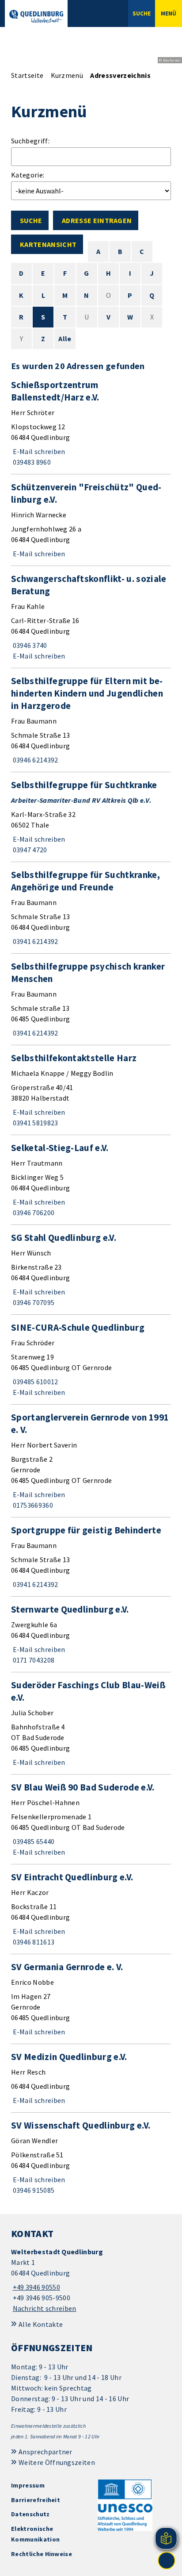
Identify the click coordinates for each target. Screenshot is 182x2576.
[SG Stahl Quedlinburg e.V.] (91, 1270)
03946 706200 (33, 1213)
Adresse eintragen (97, 220)
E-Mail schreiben (38, 451)
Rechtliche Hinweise (42, 2554)
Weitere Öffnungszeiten (57, 2462)
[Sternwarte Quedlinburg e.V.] (91, 1634)
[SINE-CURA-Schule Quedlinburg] (91, 1359)
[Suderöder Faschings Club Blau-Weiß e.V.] (91, 1723)
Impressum (28, 2485)
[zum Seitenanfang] (167, 2561)
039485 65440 (33, 1841)
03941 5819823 (35, 1123)
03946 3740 (29, 645)
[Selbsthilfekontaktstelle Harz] (91, 1090)
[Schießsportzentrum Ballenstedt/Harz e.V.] (91, 423)
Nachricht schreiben (45, 2308)
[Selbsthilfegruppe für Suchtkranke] (91, 817)
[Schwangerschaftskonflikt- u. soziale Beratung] (91, 617)
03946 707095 (33, 1302)
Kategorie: (28, 175)
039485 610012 (35, 1382)
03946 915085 (33, 2190)
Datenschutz (30, 2514)
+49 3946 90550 (36, 2287)
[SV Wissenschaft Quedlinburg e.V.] (91, 2157)
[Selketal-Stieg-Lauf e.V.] (91, 1180)
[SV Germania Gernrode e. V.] (91, 1999)
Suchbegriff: (30, 141)
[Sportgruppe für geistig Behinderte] (91, 1557)
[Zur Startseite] (36, 16)
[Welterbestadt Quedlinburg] (91, 2280)
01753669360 (32, 1505)
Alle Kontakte (41, 2324)
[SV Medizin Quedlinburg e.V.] (91, 2078)
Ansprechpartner (45, 2452)
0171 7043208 (33, 1660)
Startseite (27, 75)
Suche (31, 220)
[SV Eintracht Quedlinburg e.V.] (91, 1909)
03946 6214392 (35, 760)
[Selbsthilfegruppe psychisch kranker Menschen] (91, 999)
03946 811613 (33, 1942)
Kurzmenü (67, 75)
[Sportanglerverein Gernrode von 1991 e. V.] (91, 1461)
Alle (65, 339)
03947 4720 (29, 850)
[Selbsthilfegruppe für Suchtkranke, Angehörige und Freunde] (91, 908)
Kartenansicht (48, 244)
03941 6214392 (35, 941)
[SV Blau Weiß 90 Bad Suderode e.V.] (91, 1819)
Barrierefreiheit (36, 2500)
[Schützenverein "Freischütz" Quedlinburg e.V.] (91, 520)
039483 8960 (31, 462)
